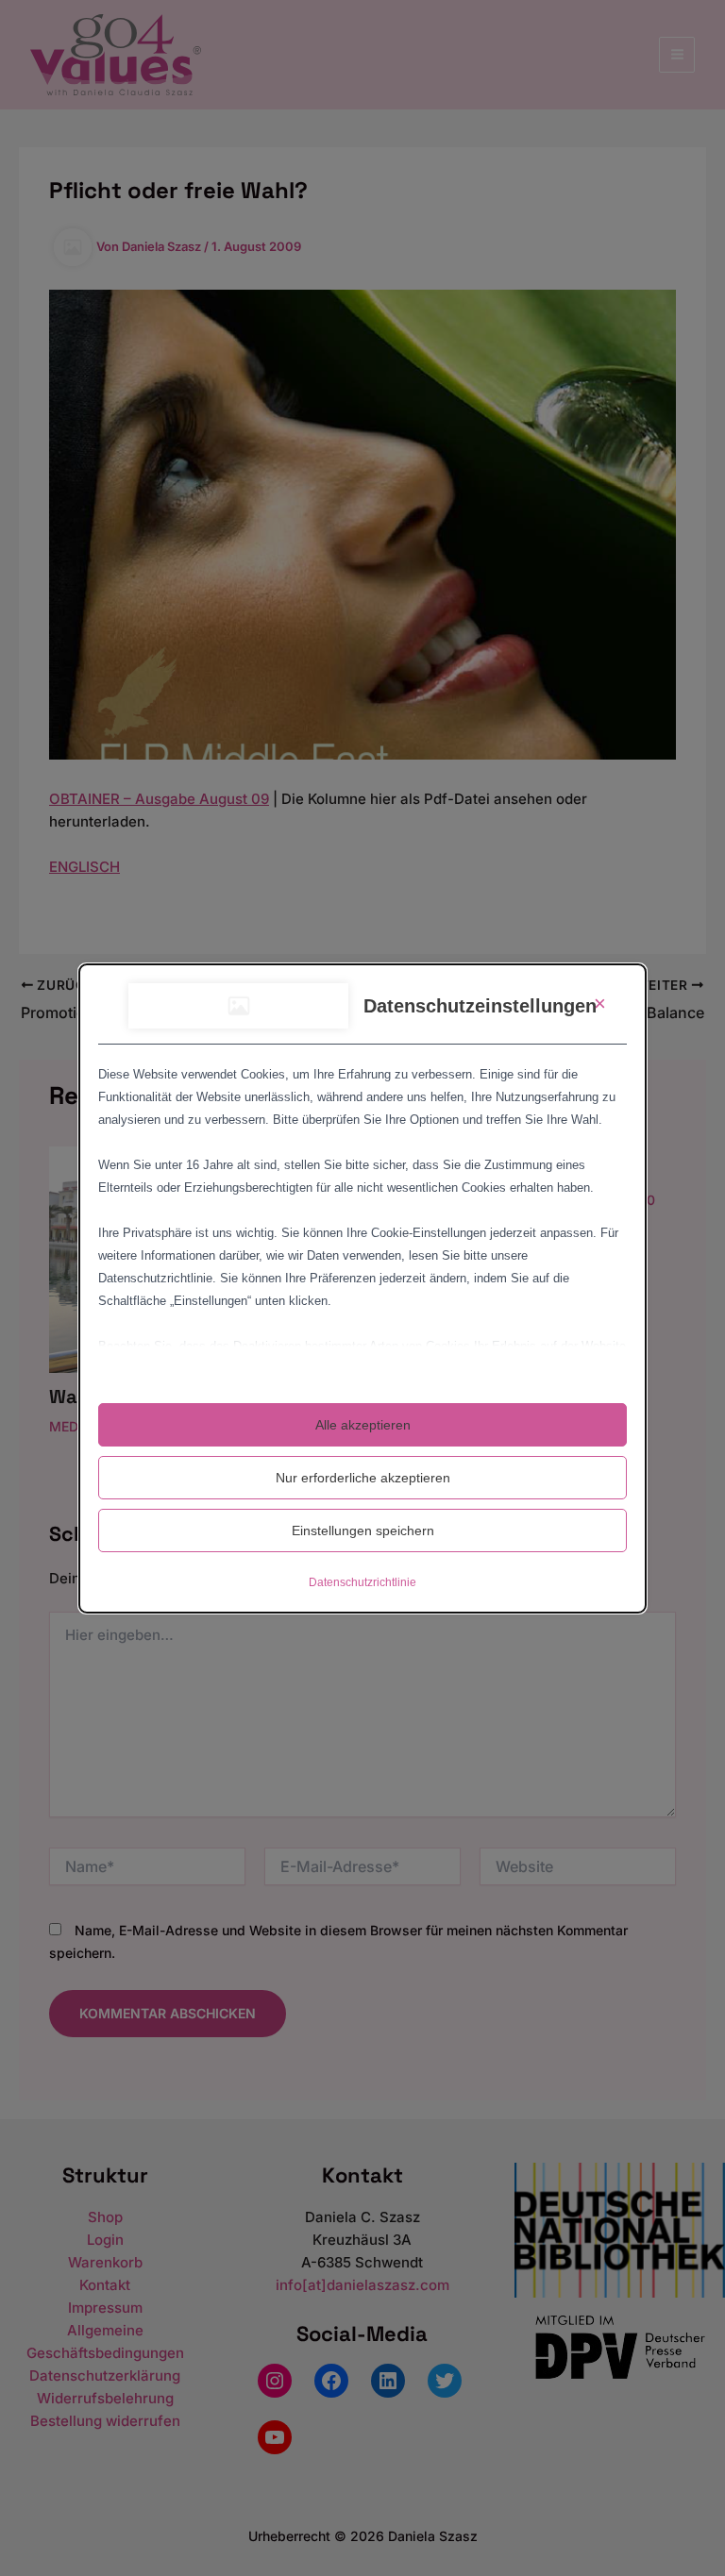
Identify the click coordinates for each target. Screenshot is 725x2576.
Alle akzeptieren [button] (363, 1425)
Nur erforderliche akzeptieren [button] (363, 1478)
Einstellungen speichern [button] (363, 1531)
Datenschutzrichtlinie (362, 1582)
